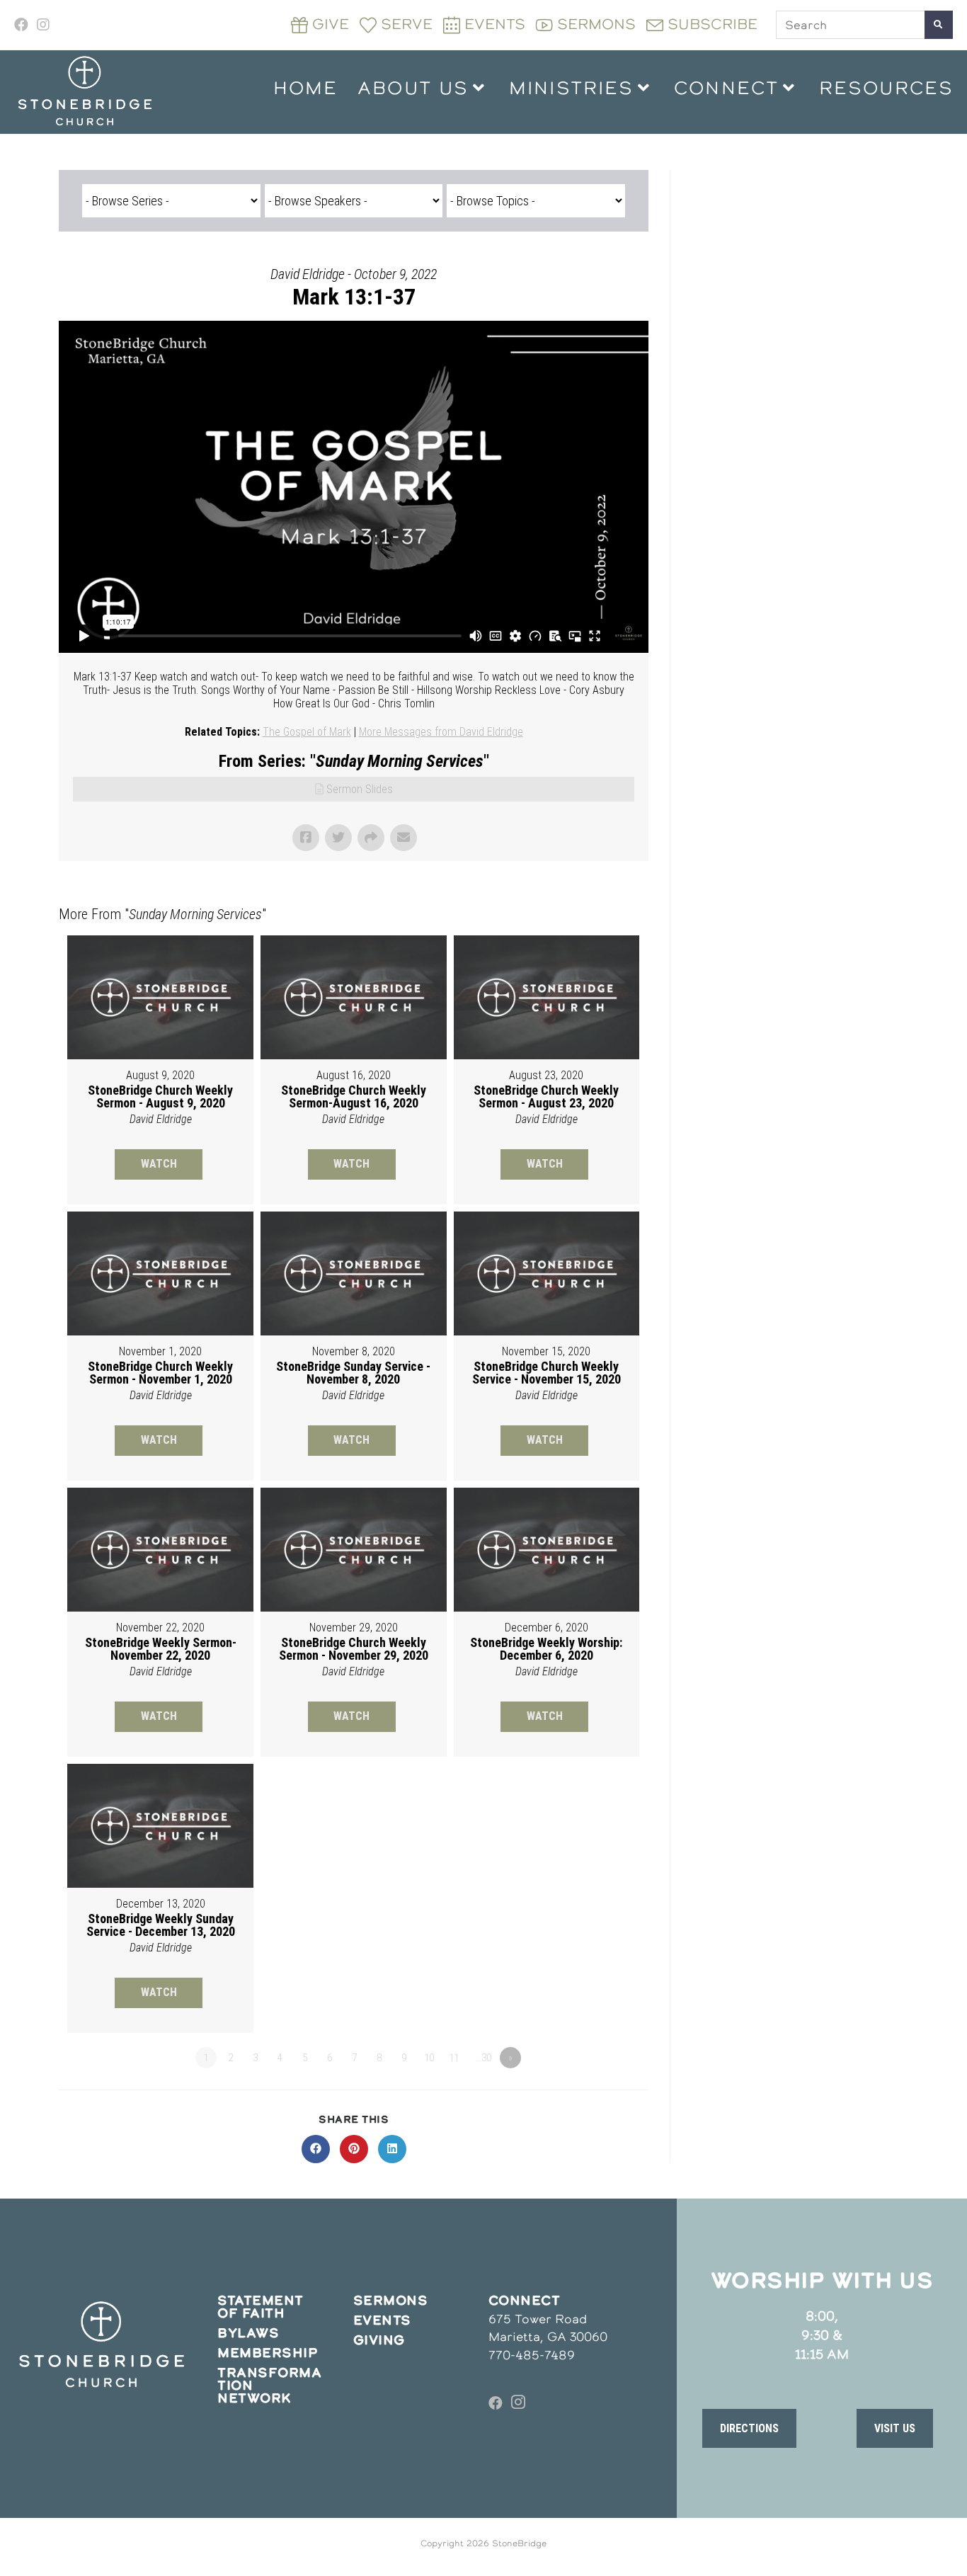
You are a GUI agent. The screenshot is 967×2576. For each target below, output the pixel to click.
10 (429, 2058)
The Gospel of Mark (307, 732)
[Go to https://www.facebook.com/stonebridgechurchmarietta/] (496, 2403)
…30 (483, 2058)
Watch (159, 1164)
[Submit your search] (939, 25)
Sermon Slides (360, 789)
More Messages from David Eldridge (441, 732)
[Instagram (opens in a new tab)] (43, 25)
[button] (749, 2428)
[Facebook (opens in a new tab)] (23, 25)
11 (454, 2058)
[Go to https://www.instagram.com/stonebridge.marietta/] (518, 2403)
